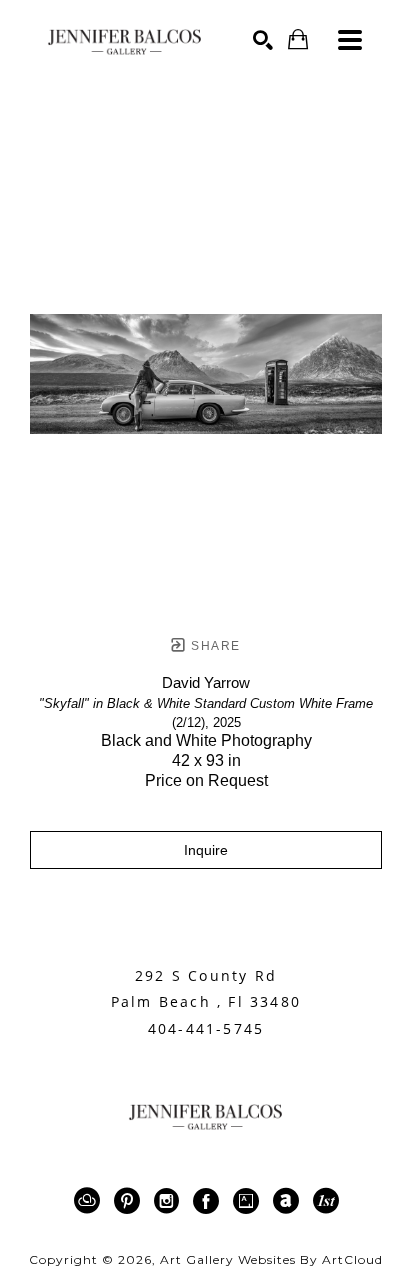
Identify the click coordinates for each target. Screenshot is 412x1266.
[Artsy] (249, 1201)
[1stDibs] (326, 1201)
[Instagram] (170, 1201)
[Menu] (350, 40)
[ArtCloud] (90, 1201)
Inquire (206, 850)
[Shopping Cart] (298, 39)
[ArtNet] (289, 1201)
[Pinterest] (130, 1201)
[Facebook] (209, 1201)
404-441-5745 (206, 1029)
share (213, 646)
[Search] (263, 40)
